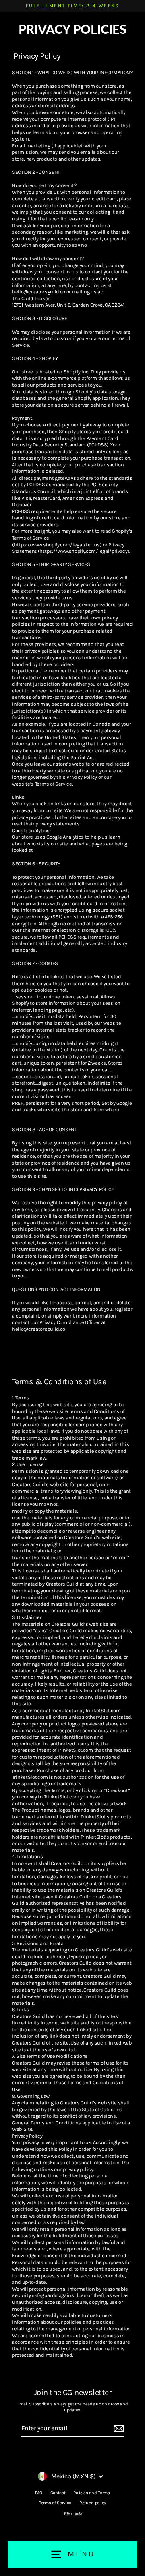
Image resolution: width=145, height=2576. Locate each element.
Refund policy (93, 2503)
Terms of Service (55, 2503)
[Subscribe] (118, 2429)
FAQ (38, 2493)
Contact (58, 2493)
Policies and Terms (91, 2493)
